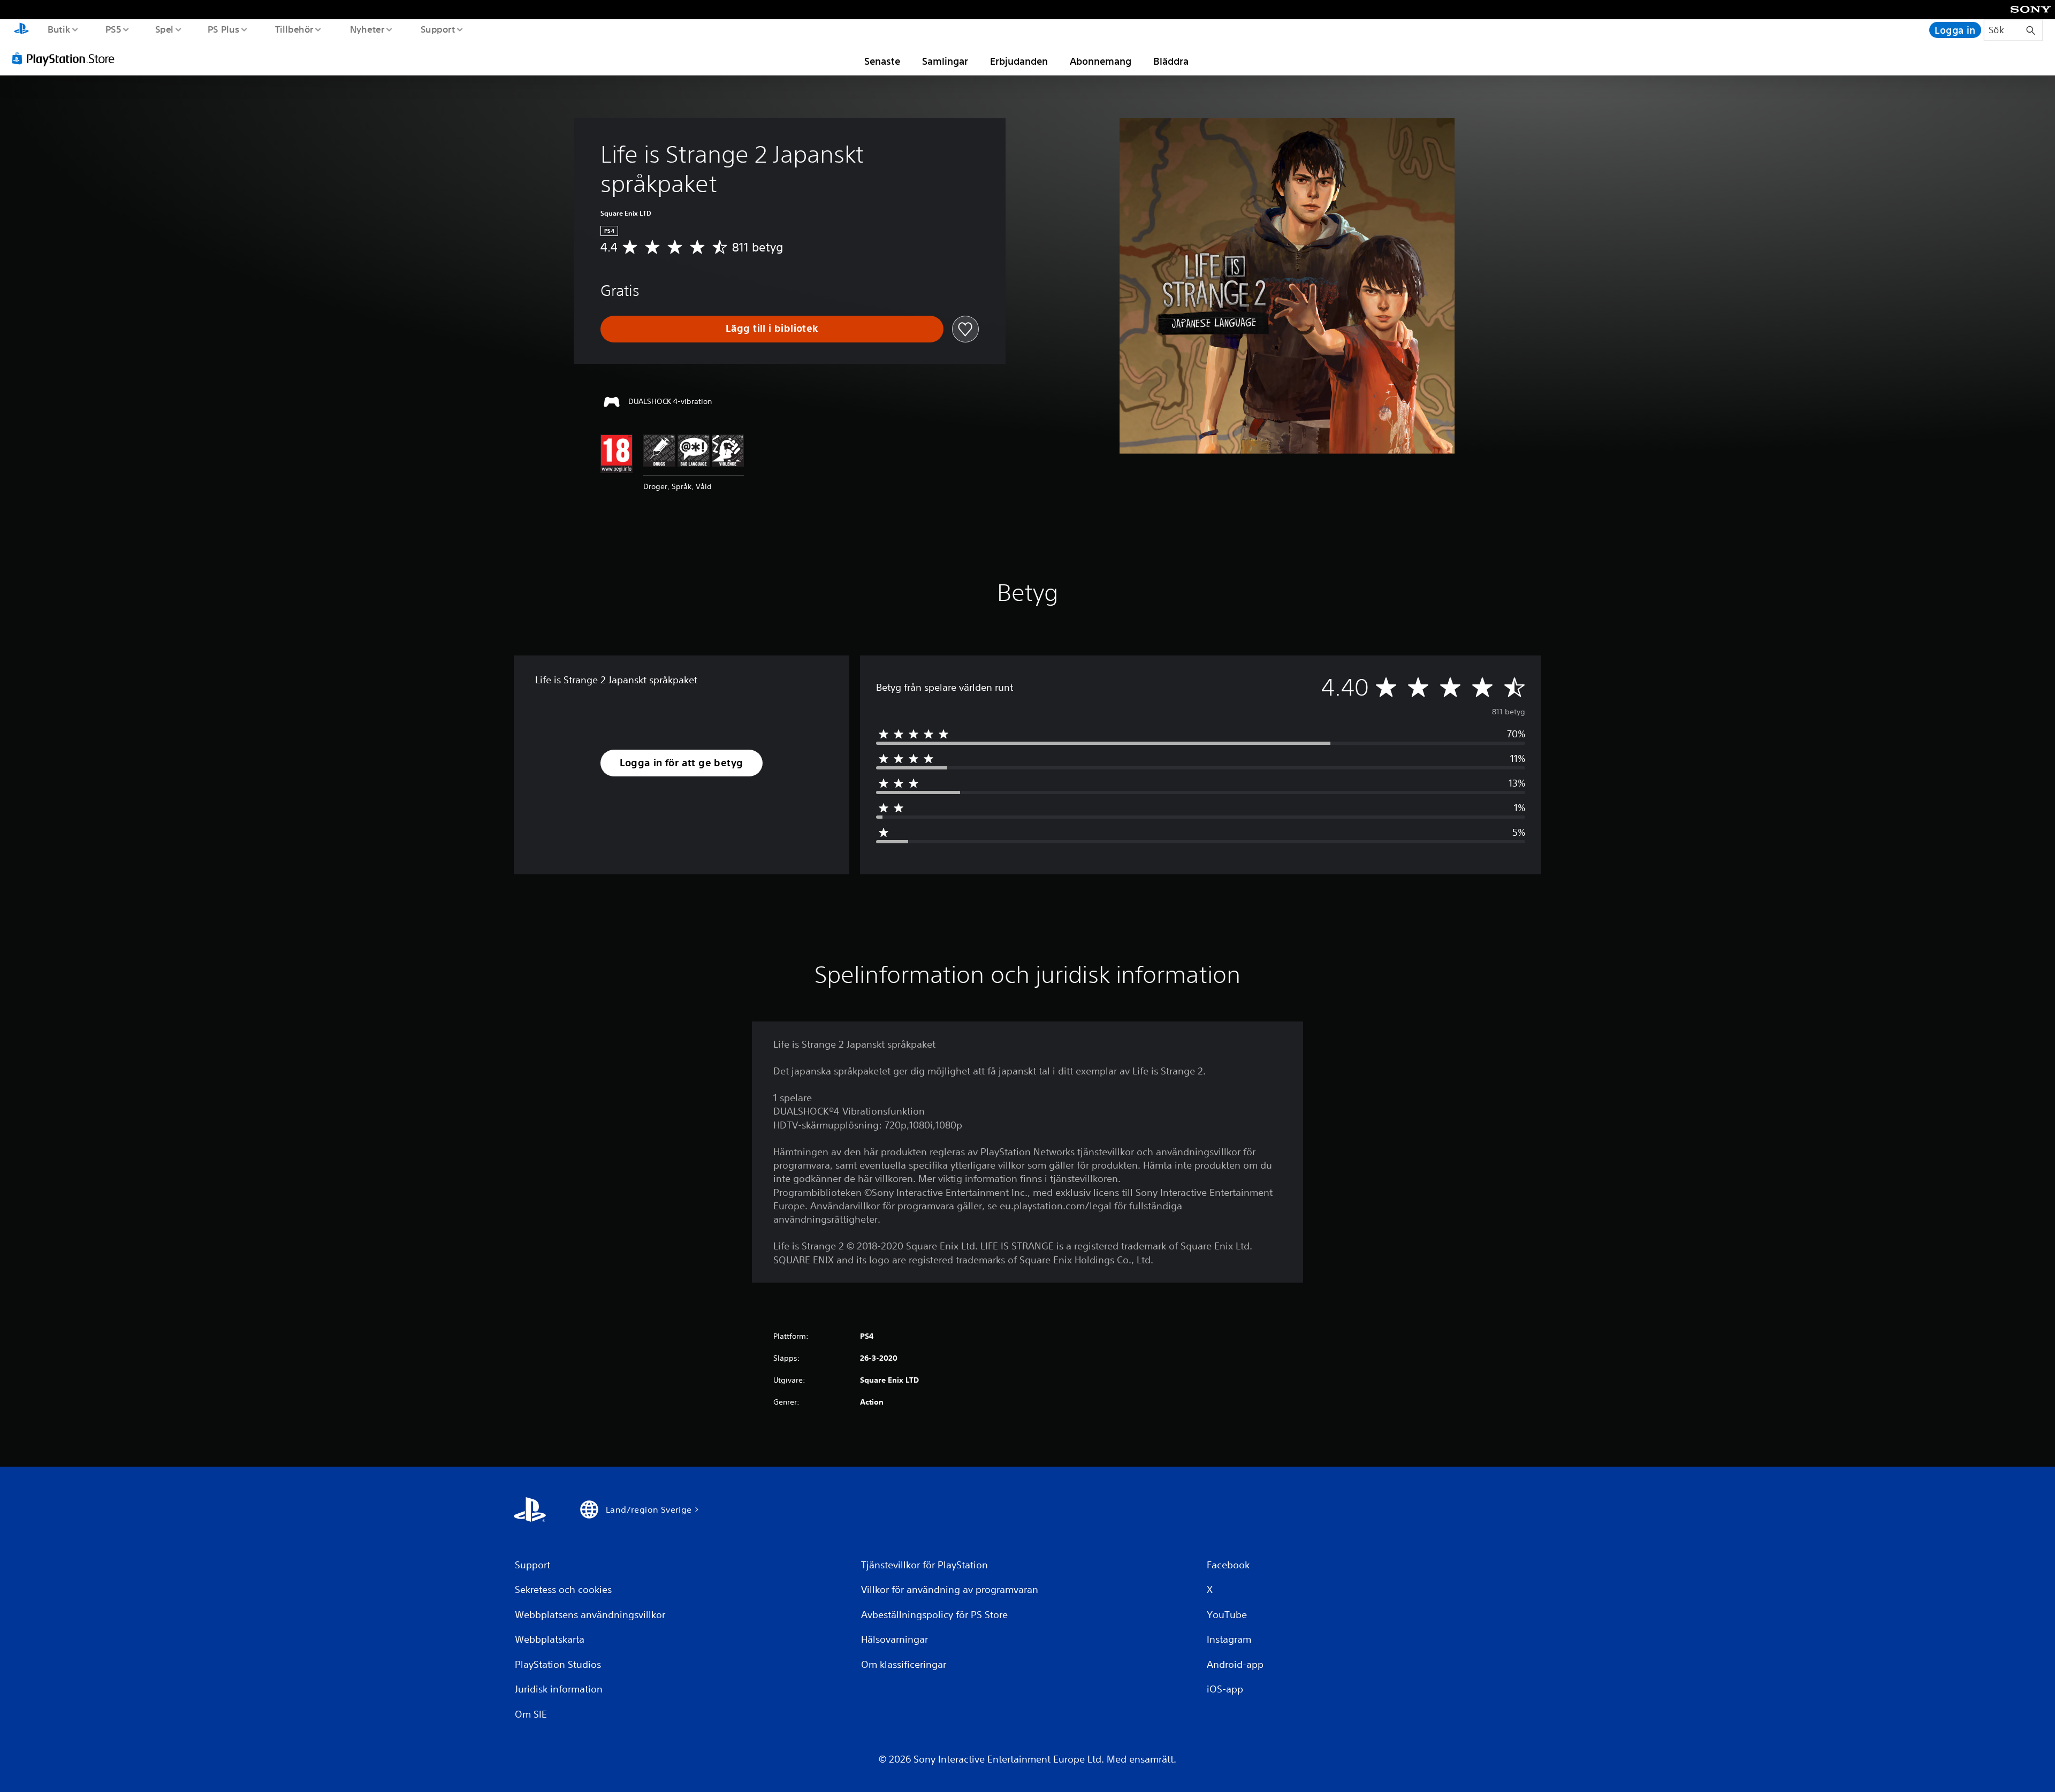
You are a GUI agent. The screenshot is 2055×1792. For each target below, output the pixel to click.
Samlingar (945, 61)
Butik (59, 29)
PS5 (113, 29)
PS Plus (224, 29)
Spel (164, 29)
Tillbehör (294, 29)
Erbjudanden (1019, 61)
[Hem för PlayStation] (21, 30)
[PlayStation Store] (67, 58)
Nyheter (367, 29)
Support (437, 29)
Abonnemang (1101, 61)
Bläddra (1171, 61)
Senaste (882, 61)
